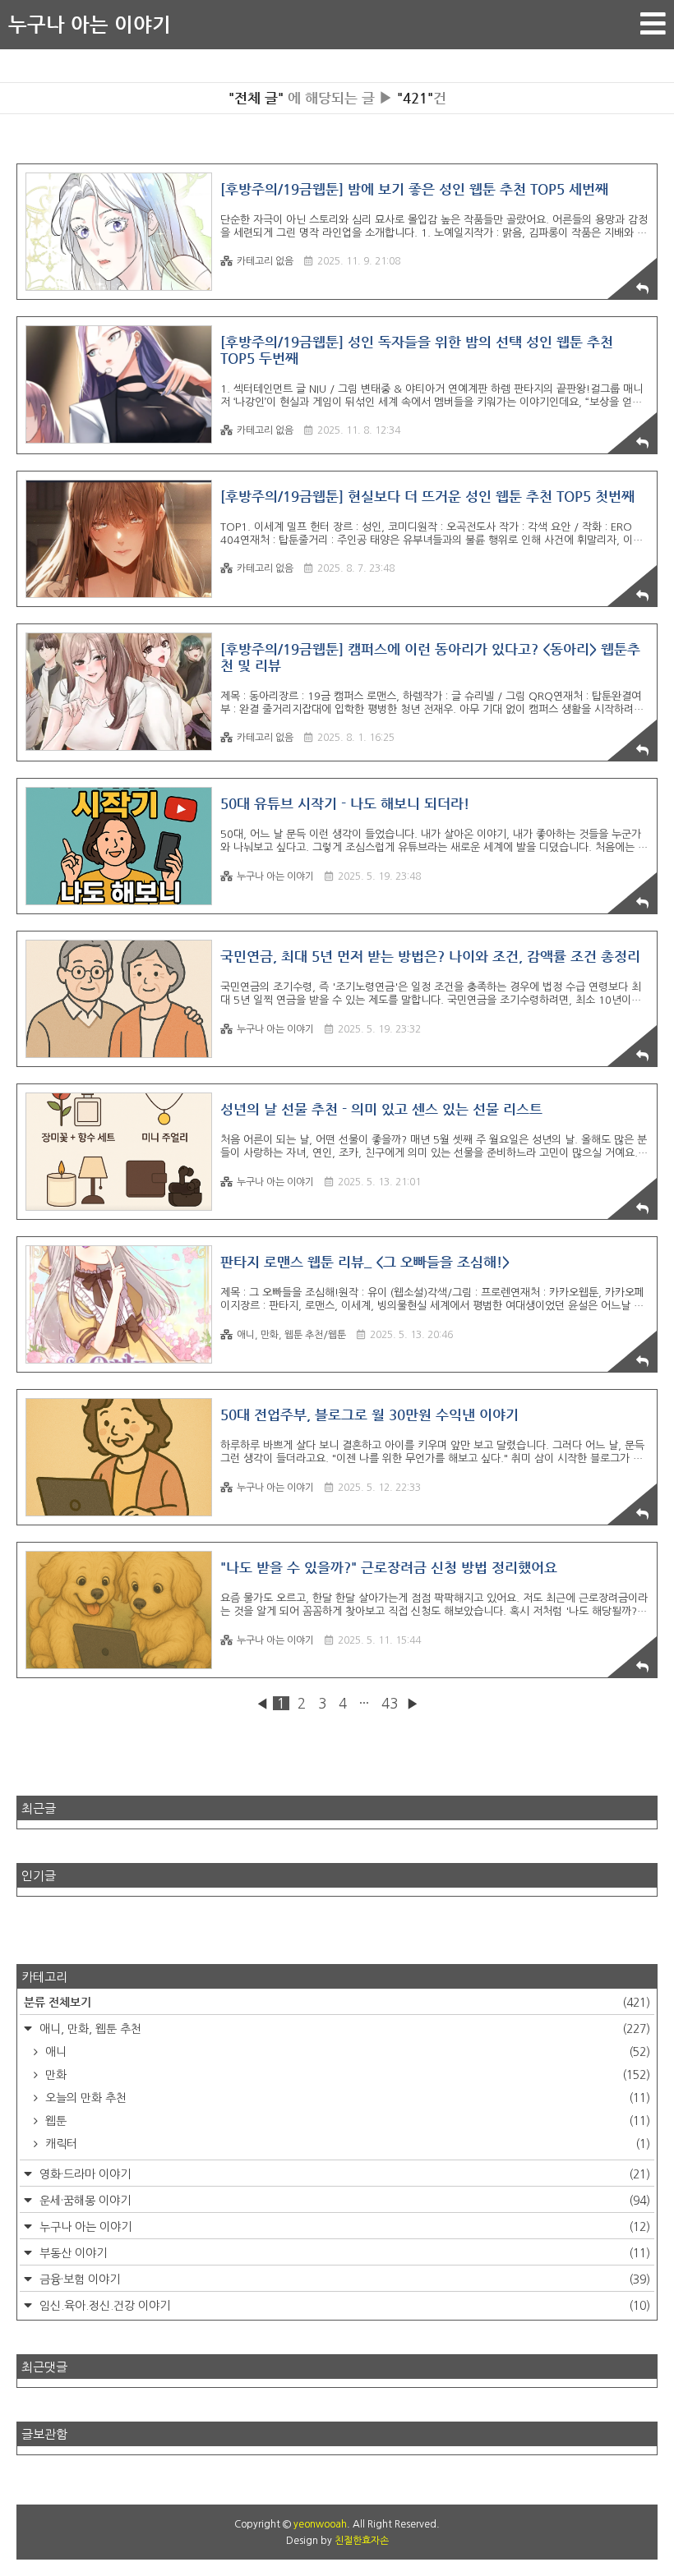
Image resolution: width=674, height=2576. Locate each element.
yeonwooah (320, 2524)
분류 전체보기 (337, 2002)
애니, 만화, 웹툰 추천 (343, 2029)
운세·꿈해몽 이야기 (343, 2201)
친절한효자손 (362, 2541)
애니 (346, 2052)
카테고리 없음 (265, 261)
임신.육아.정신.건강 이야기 (343, 2306)
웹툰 (346, 2121)
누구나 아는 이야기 (90, 25)
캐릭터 (346, 2144)
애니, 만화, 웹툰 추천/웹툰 (291, 1335)
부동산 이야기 (343, 2253)
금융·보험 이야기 (343, 2279)
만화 (346, 2075)
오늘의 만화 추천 (346, 2098)
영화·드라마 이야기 (343, 2174)
